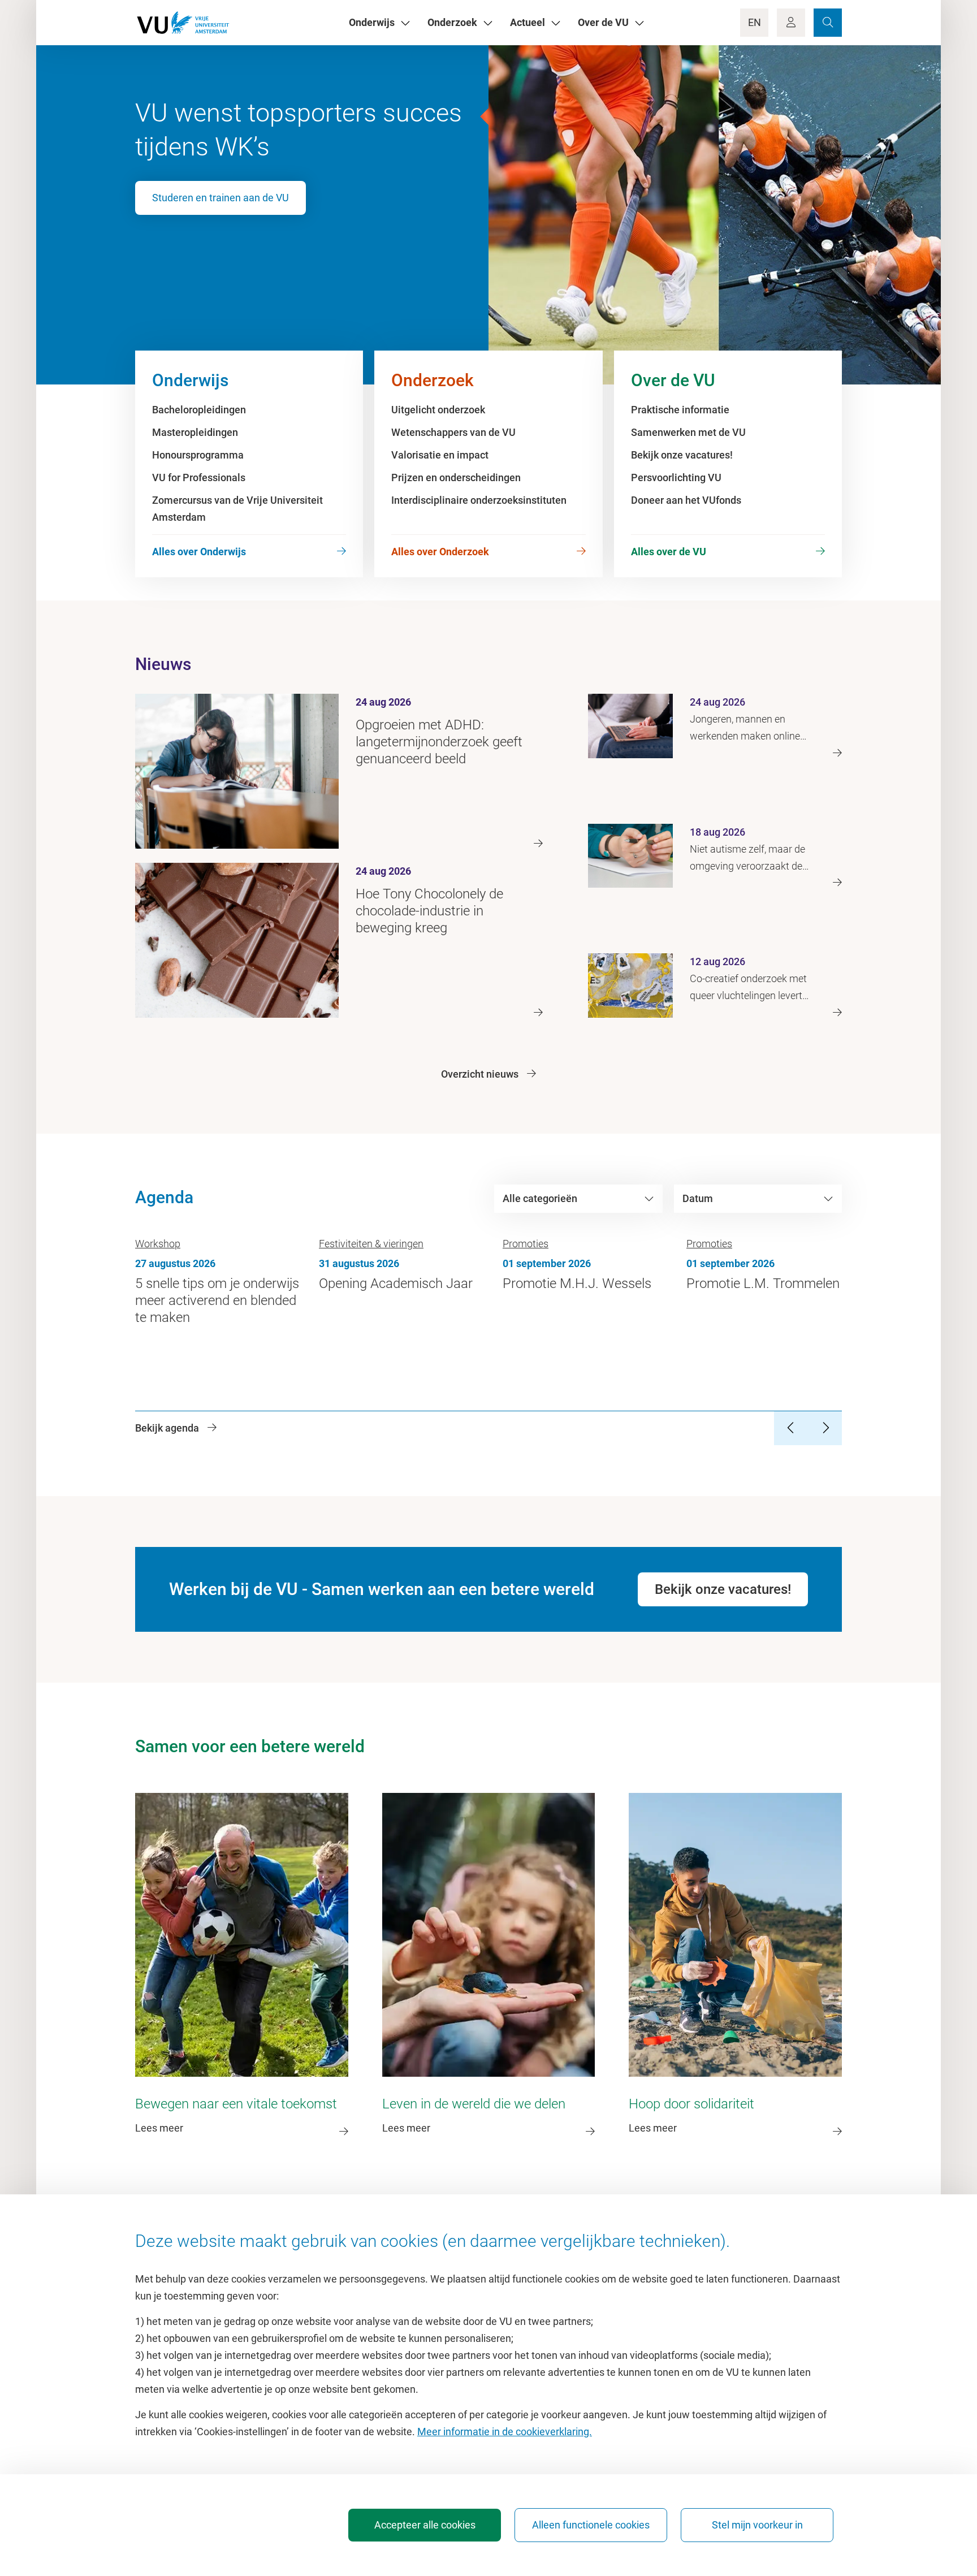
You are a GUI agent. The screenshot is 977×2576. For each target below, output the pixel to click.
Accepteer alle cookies (425, 2525)
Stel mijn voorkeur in (757, 2525)
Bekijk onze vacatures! (723, 1589)
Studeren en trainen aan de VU (221, 198)
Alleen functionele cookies (591, 2525)
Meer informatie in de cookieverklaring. (505, 2432)
